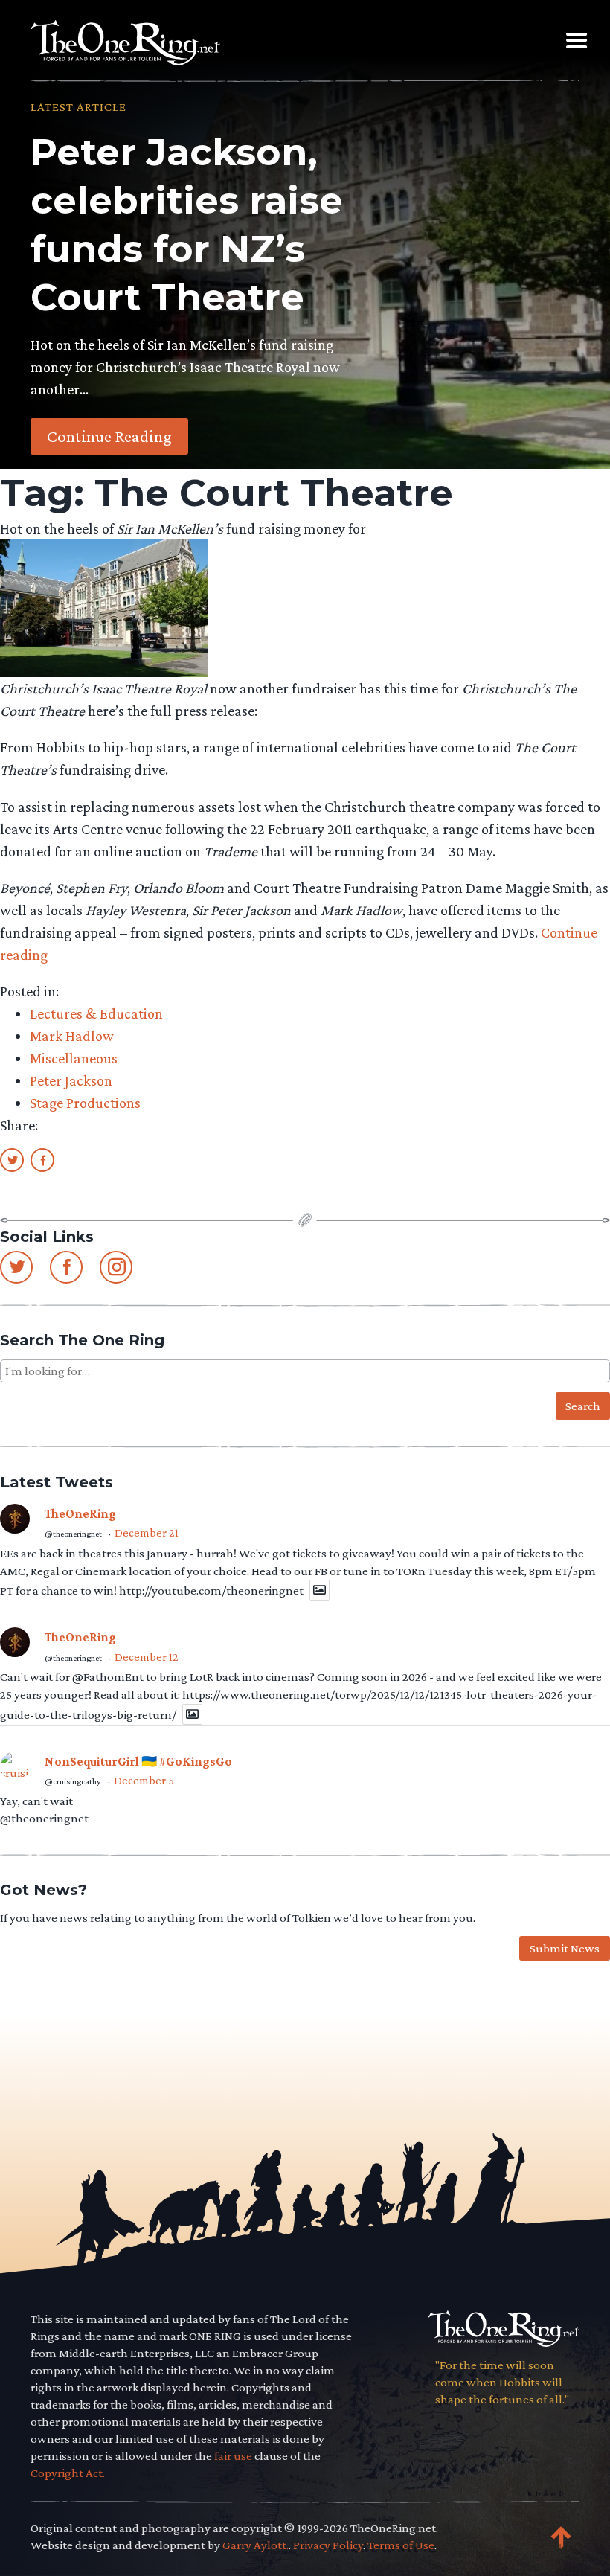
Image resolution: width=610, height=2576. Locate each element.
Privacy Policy (328, 2545)
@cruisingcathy (73, 1781)
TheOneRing (80, 1514)
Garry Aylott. (256, 2545)
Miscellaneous (74, 1058)
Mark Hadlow (72, 1036)
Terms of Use (401, 2545)
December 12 (147, 1657)
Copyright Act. (68, 2473)
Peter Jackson (71, 1080)
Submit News (565, 1948)
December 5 (144, 1780)
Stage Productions (85, 1103)
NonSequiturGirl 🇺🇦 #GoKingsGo (138, 1762)
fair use (233, 2456)
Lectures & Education (96, 1013)
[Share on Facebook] (42, 1159)
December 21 (147, 1532)
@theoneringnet (73, 1534)
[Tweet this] (12, 1159)
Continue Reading (109, 436)
